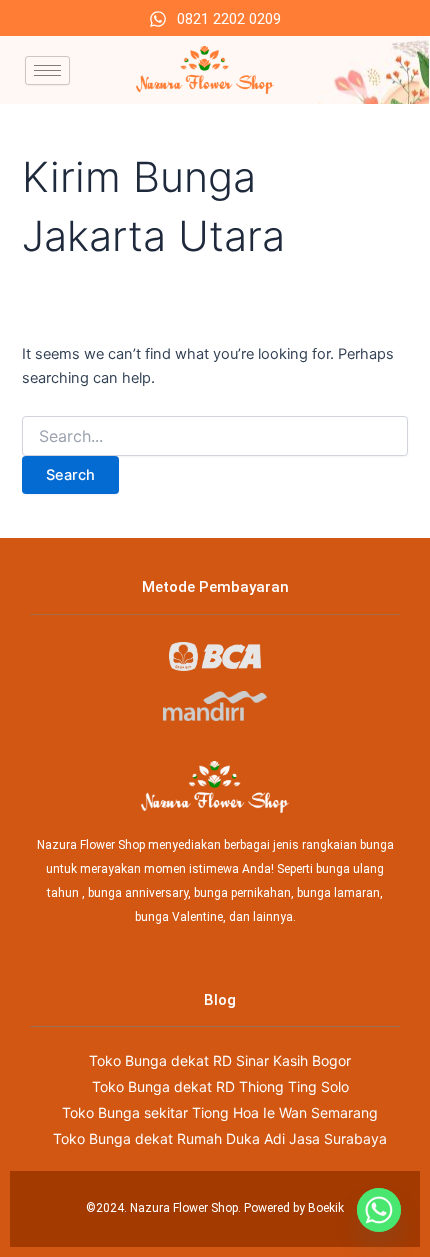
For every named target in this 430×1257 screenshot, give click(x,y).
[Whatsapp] (379, 1210)
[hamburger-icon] (47, 70)
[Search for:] (214, 436)
